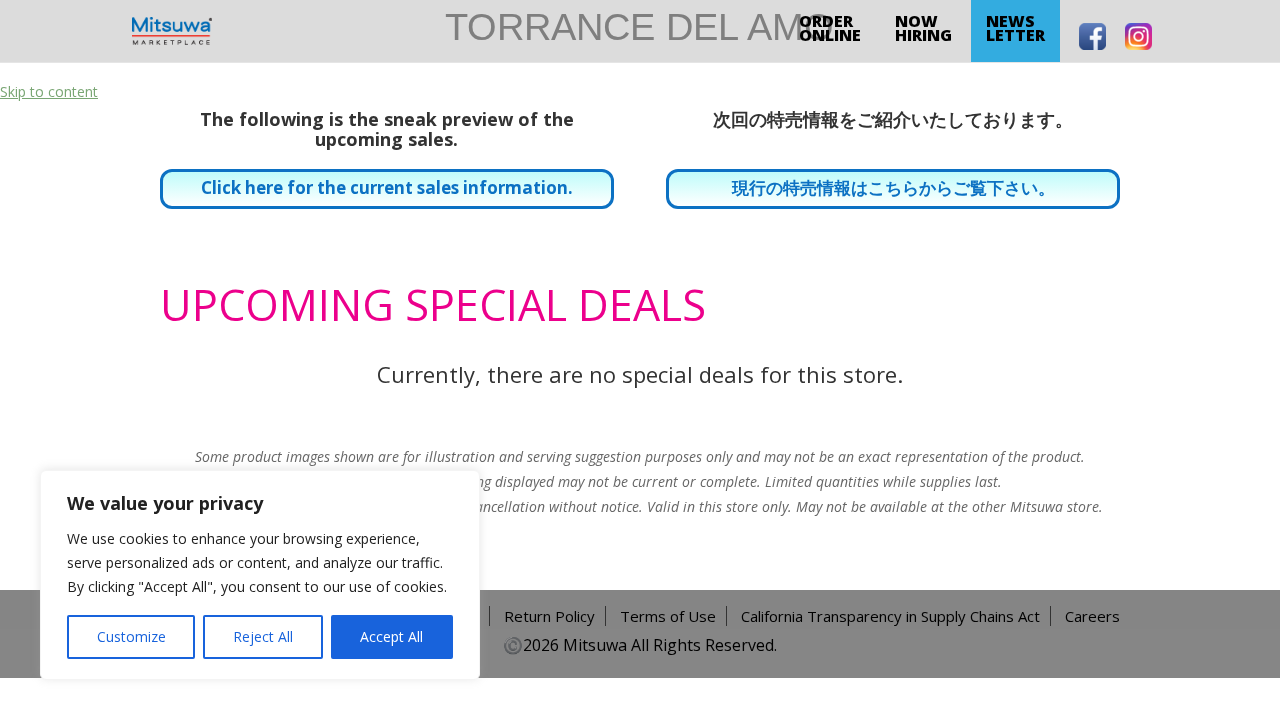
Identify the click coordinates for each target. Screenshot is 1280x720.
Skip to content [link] (49, 91)
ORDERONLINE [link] (830, 28)
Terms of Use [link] (668, 616)
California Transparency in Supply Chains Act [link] (890, 616)
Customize (131, 636)
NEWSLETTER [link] (1015, 28)
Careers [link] (1092, 616)
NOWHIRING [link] (923, 28)
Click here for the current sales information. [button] (387, 187)
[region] (260, 575)
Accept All (391, 636)
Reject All (263, 636)
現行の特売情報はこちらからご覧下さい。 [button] (893, 187)
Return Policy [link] (549, 616)
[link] (172, 29)
